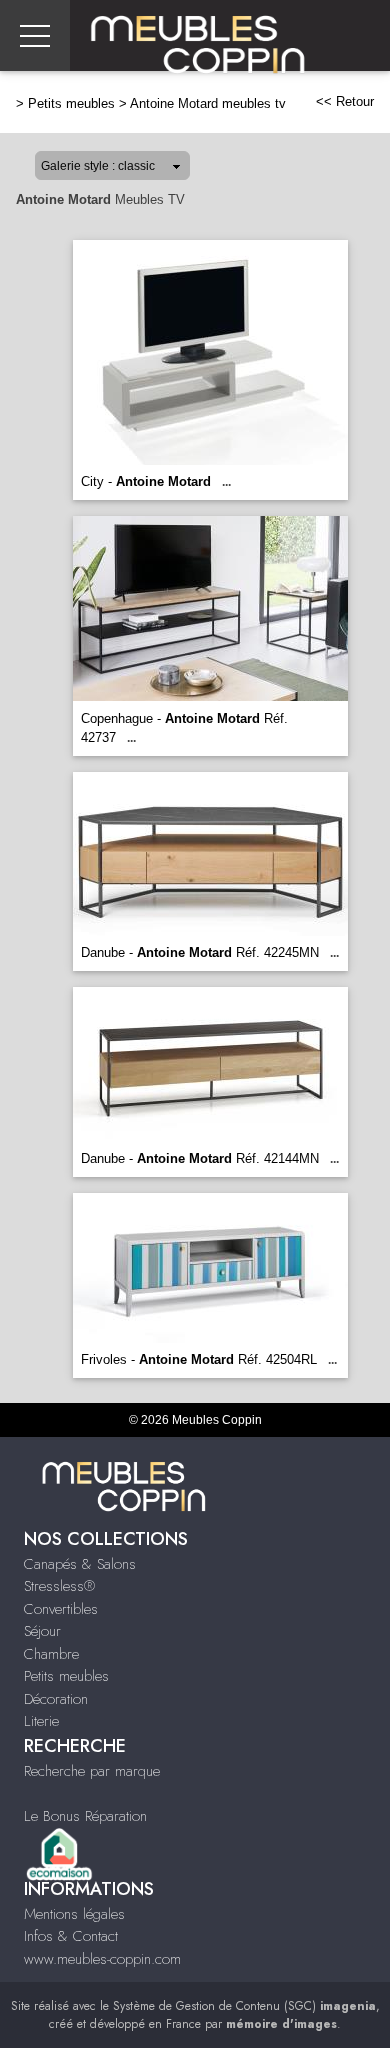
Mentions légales (74, 1914)
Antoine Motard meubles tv (208, 103)
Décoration (56, 1699)
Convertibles (61, 1609)
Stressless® (59, 1586)
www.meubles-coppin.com (102, 1959)
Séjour (42, 1631)
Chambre (51, 1654)
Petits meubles (71, 103)
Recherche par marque (92, 1771)
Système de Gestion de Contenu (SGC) (244, 2006)
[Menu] (35, 35)
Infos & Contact (71, 1936)
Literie (41, 1721)
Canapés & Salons (80, 1564)
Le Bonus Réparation (85, 1816)
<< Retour (345, 101)
